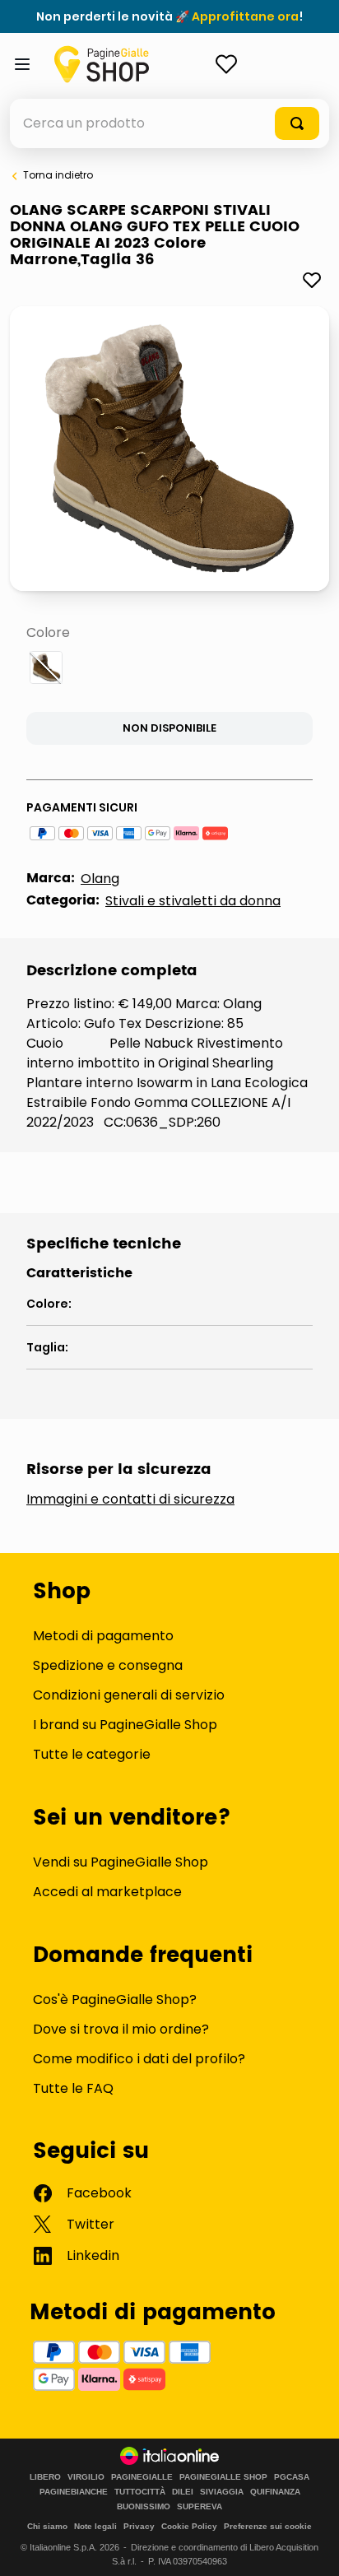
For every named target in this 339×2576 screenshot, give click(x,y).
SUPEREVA (200, 2507)
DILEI (183, 2492)
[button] (46, 667)
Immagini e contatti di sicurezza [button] (130, 1500)
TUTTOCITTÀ (140, 2492)
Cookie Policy (189, 2526)
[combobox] (169, 123)
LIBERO (45, 2477)
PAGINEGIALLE (142, 2477)
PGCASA (292, 2477)
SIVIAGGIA (222, 2492)
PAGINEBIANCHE (74, 2492)
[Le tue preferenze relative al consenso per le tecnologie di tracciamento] (310, 2547)
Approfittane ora (245, 16)
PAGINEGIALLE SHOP (223, 2477)
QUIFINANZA (275, 2492)
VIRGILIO (86, 2477)
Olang (100, 879)
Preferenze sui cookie (268, 2526)
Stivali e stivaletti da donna (193, 901)
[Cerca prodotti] (297, 123)
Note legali (95, 2526)
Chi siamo (47, 2526)
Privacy (139, 2526)
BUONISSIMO (144, 2507)
